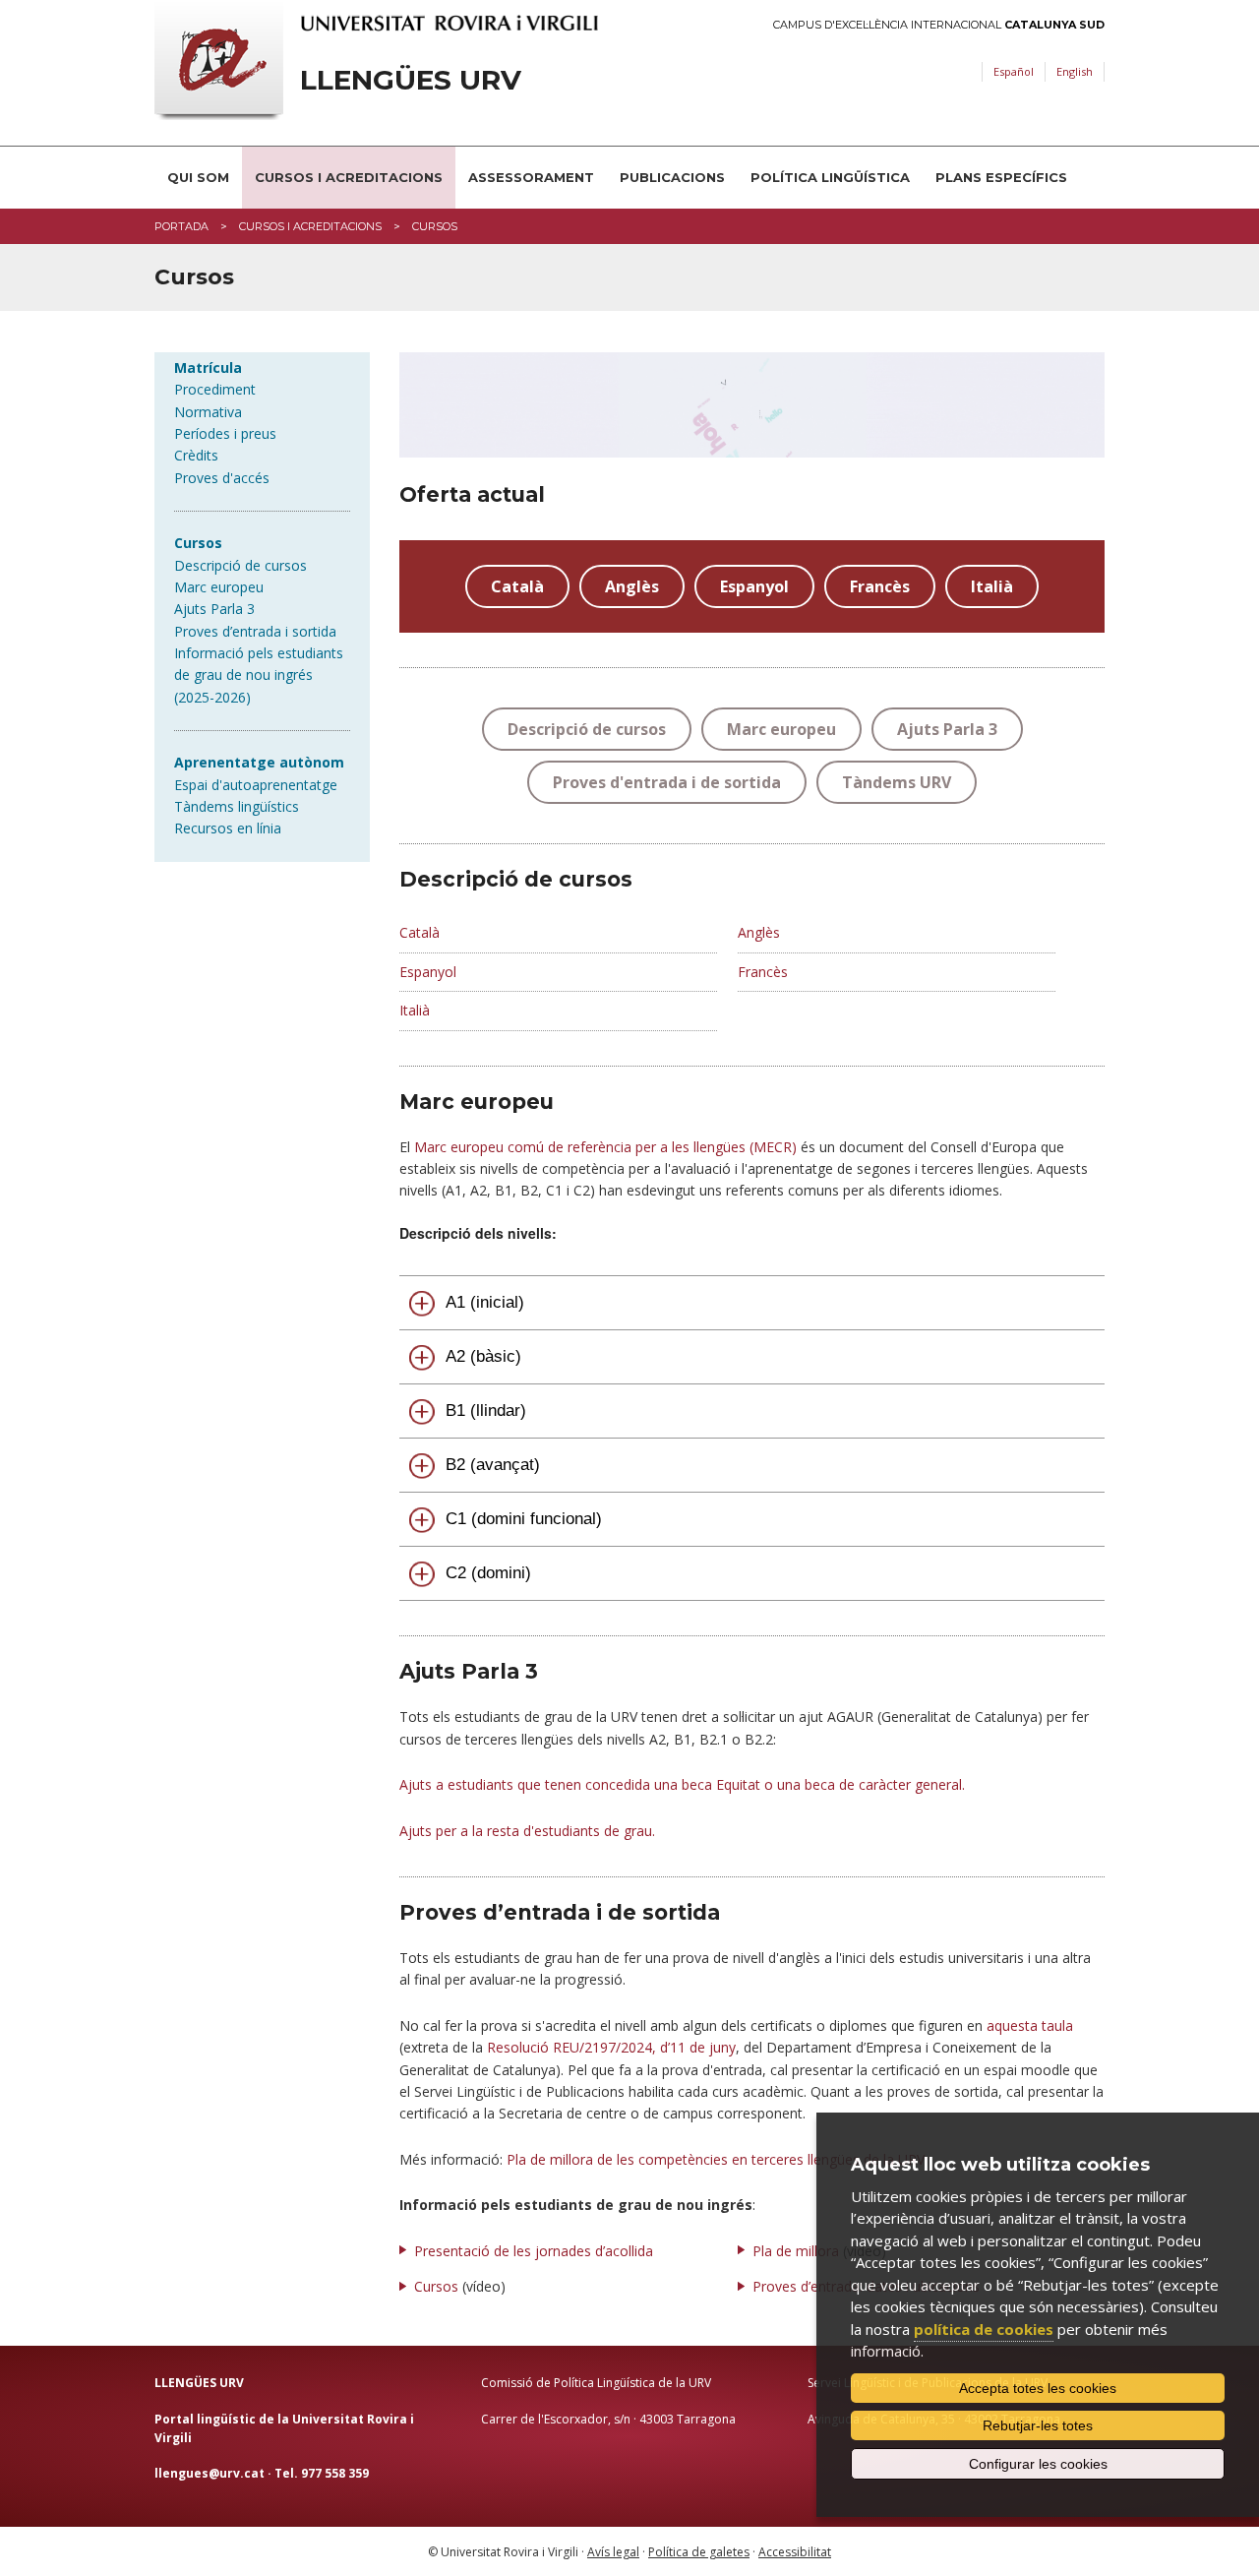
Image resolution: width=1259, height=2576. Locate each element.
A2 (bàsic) (483, 1356)
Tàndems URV (897, 782)
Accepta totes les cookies (1038, 2388)
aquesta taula (1030, 2025)
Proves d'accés (222, 478)
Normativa (208, 412)
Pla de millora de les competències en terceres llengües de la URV (716, 2159)
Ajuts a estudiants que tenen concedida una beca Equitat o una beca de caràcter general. (682, 1784)
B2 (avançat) (493, 1465)
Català (517, 586)
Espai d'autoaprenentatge (256, 785)
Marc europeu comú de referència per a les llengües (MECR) (605, 1147)
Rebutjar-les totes (1038, 2425)
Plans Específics (1001, 177)
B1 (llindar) (486, 1411)
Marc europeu (219, 587)
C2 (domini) (488, 1573)
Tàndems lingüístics (237, 806)
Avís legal (613, 2552)
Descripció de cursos (240, 565)
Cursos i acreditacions (349, 177)
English (1075, 71)
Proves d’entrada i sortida (255, 631)
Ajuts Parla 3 (214, 609)
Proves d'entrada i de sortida (667, 782)
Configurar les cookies (1038, 2464)
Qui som (198, 177)
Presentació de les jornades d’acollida (534, 2251)
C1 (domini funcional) (524, 1519)
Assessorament (531, 177)
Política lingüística (830, 177)
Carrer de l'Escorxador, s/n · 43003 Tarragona (608, 2419)
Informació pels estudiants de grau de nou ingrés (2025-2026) (259, 675)
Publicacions (672, 177)
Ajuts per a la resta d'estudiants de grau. (527, 1831)
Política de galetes (699, 2552)
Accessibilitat (795, 2552)
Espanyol (754, 586)
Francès (880, 586)
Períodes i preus (225, 433)
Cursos (436, 2286)
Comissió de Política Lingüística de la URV (596, 2383)
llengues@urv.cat (210, 2473)
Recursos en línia (228, 828)
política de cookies (984, 2329)
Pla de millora (796, 2251)
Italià (992, 586)
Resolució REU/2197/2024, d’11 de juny (611, 2047)
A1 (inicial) (485, 1302)
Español (1014, 71)
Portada (181, 226)
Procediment (215, 389)
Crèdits (196, 455)
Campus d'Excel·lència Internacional (939, 25)
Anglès (632, 586)
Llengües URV (411, 80)
